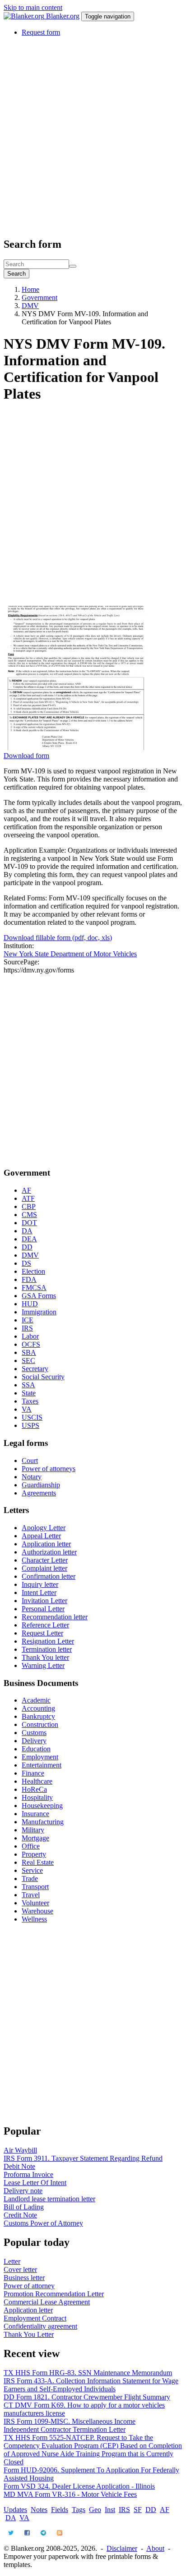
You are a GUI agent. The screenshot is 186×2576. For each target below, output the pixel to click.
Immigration (39, 1312)
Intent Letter (39, 1592)
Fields (60, 2510)
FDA (29, 1279)
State (29, 1393)
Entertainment (42, 1765)
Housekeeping (42, 1806)
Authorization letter (49, 1552)
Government (40, 298)
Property (34, 1854)
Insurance (35, 1814)
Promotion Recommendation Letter (54, 2294)
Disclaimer (122, 2548)
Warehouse (37, 1911)
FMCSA (34, 1288)
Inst (110, 2510)
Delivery (34, 1741)
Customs (34, 1733)
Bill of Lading (24, 2207)
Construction (40, 1724)
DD (27, 1247)
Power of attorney (29, 2286)
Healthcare (37, 1781)
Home (30, 289)
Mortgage (35, 1838)
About (155, 2548)
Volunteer (35, 1903)
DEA (29, 1239)
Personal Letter (43, 1609)
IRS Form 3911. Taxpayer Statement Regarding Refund (83, 2158)
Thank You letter (45, 1657)
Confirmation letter (49, 1576)
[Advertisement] (93, 136)
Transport (35, 1887)
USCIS (32, 1417)
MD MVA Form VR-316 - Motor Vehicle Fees (70, 2494)
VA (27, 1409)
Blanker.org (63, 16)
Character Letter (45, 1560)
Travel (31, 1895)
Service (32, 1870)
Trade (30, 1879)
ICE (28, 1320)
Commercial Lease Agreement (47, 2302)
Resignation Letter (48, 1641)
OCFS (31, 1344)
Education (36, 1749)
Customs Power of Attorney (43, 2223)
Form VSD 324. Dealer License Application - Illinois (79, 2486)
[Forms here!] (25, 16)
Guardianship (41, 1485)
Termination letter (47, 1649)
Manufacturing (43, 1822)
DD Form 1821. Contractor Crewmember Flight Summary (87, 2397)
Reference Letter (45, 1625)
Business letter (24, 2278)
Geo (95, 2510)
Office (31, 1846)
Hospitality (37, 1797)
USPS (30, 1425)
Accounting (38, 1708)
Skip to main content (33, 7)
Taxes (30, 1401)
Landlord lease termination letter (49, 2199)
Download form (26, 756)
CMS (29, 1215)
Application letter (46, 1544)
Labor (30, 1336)
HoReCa (34, 1789)
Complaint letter (44, 1568)
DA (27, 1231)
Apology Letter (44, 1528)
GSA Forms (39, 1296)
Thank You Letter (29, 2334)
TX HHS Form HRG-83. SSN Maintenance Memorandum (88, 2373)
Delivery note (23, 2191)
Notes (39, 2510)
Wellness (34, 1919)
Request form (41, 32)
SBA (29, 1352)
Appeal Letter (41, 1536)
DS (26, 1263)
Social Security (43, 1377)
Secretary (35, 1369)
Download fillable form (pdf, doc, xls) (58, 938)
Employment (40, 1757)
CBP (29, 1206)
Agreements (39, 1493)
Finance (33, 1773)
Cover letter (20, 2269)
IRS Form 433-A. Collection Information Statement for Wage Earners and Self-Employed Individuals (91, 2385)
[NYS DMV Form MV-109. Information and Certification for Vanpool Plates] (76, 747)
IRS (27, 1328)
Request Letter (42, 1633)
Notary (32, 1477)
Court (30, 1461)
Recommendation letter (55, 1617)
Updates (15, 2510)
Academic (36, 1700)
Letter (12, 2261)
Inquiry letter (40, 1584)
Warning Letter (43, 1665)
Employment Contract (35, 2318)
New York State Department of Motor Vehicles (70, 954)
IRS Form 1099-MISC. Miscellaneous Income (70, 2421)
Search (16, 274)
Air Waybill (20, 2150)
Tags (79, 2510)
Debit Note (19, 2166)
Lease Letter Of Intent (35, 2183)
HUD (30, 1304)
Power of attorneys (49, 1469)
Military (33, 1830)
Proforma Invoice (28, 2174)
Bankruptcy (38, 1716)
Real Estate (38, 1862)
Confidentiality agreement (40, 2326)
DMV (30, 306)
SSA (28, 1385)
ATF (28, 1198)
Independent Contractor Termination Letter (65, 2429)
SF (138, 2510)
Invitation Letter (44, 1601)
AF (26, 1190)
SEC (28, 1361)
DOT (29, 1223)
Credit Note (20, 2215)
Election (33, 1271)
